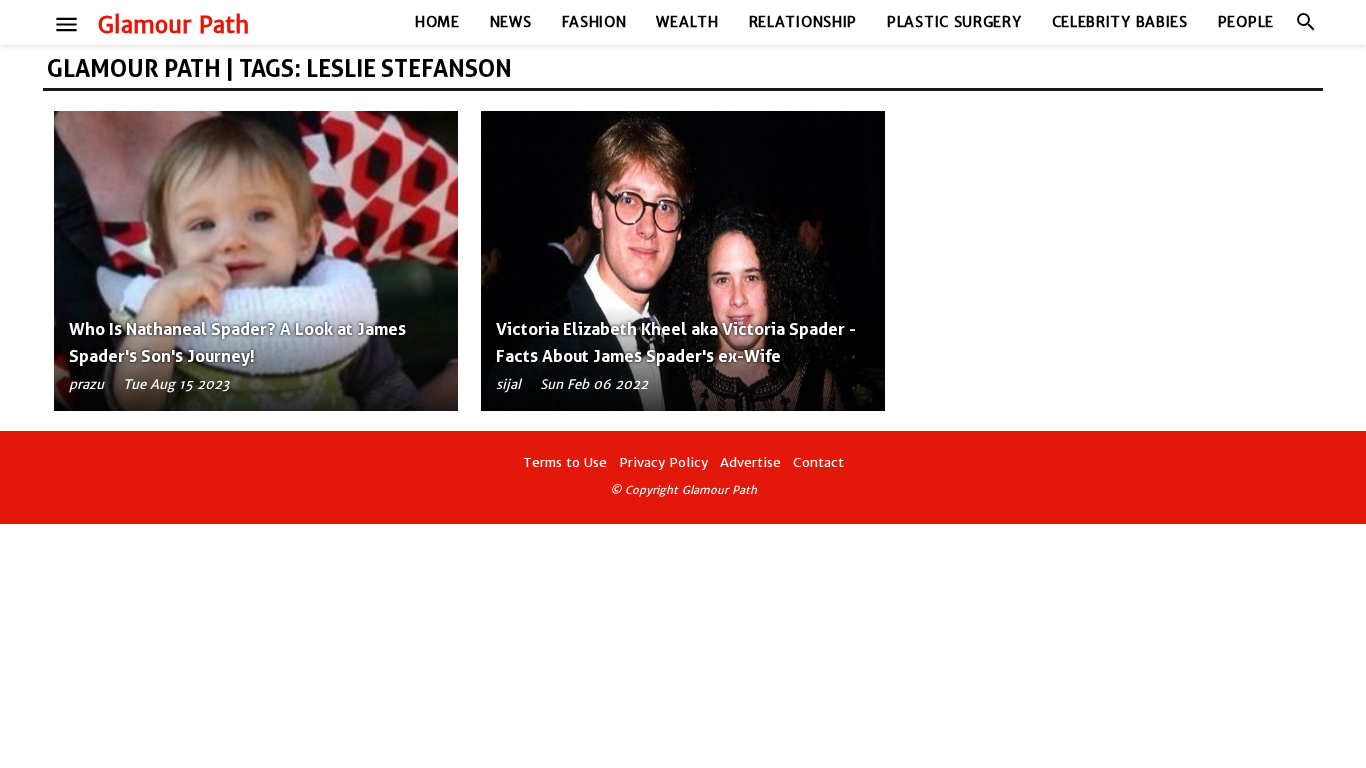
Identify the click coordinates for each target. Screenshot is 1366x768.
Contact (818, 462)
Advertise (750, 462)
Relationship (803, 22)
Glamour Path (173, 25)
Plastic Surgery (954, 22)
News (511, 22)
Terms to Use (565, 462)
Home (437, 22)
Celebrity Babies (1120, 22)
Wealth (687, 22)
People (1246, 22)
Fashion (594, 22)
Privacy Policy (663, 462)
